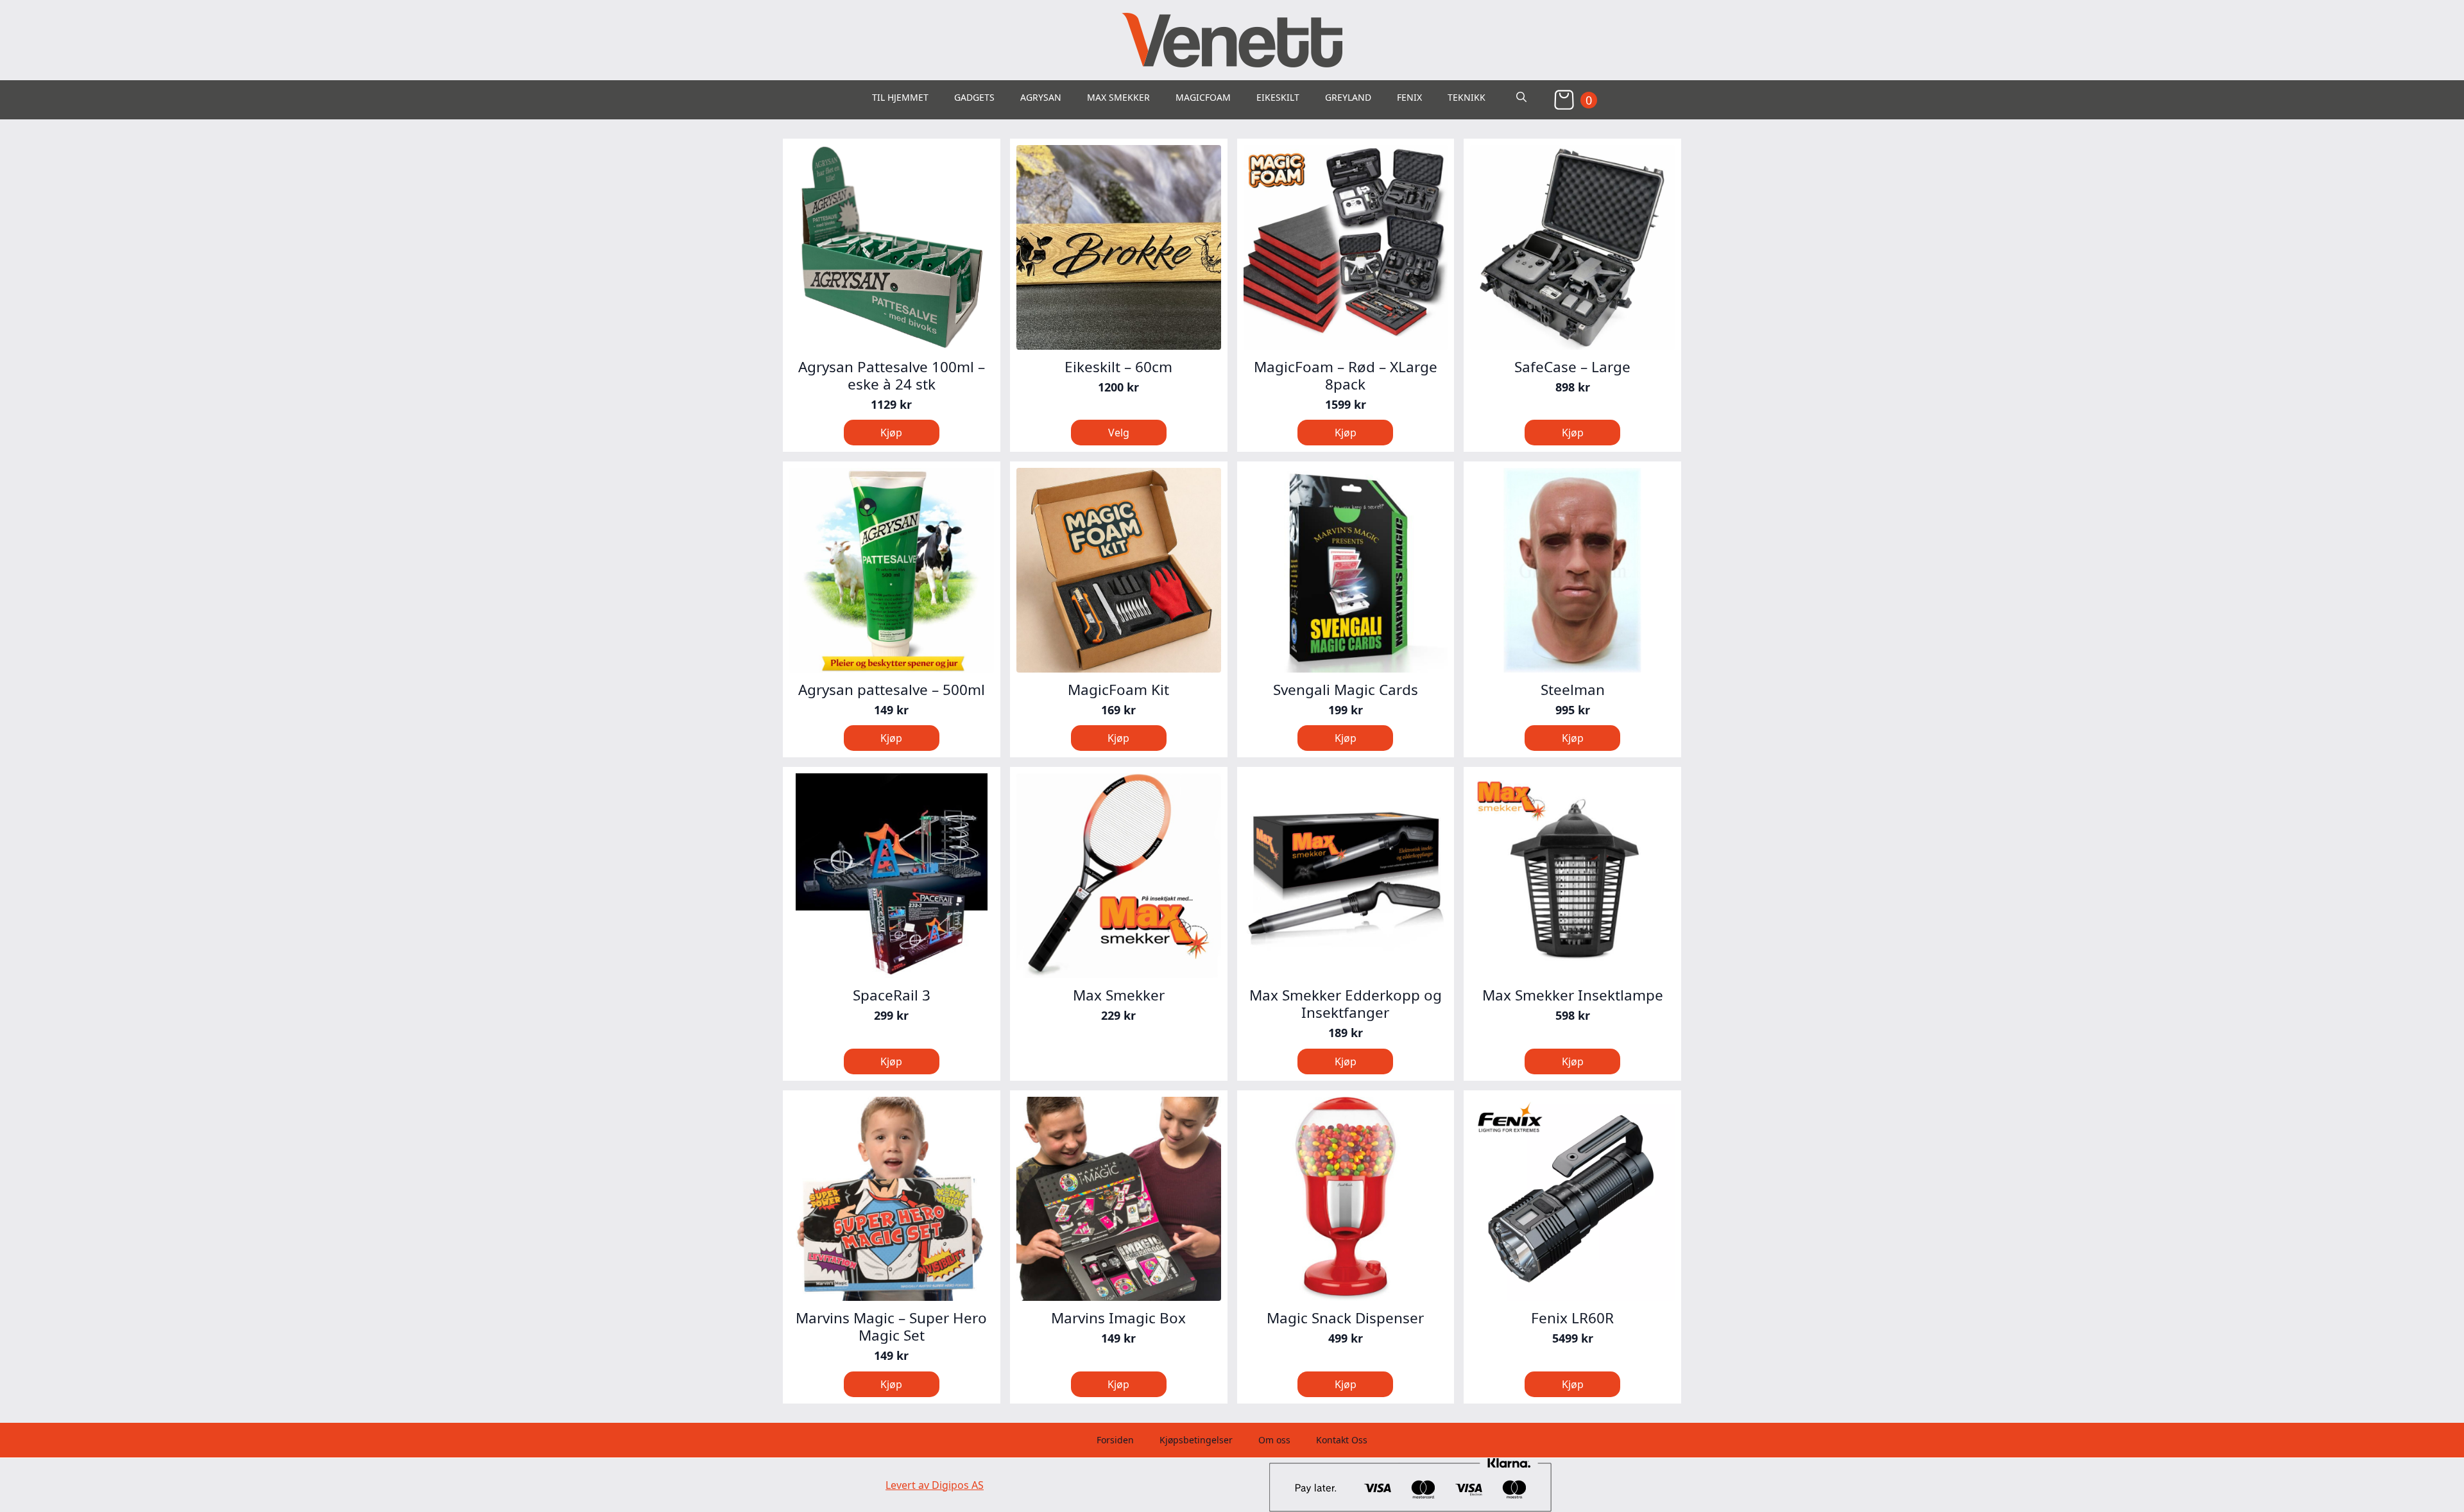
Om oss (1274, 1440)
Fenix (1409, 97)
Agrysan (1041, 97)
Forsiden (1115, 1440)
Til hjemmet (900, 97)
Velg (1119, 433)
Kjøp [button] (891, 433)
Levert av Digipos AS (935, 1485)
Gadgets (974, 97)
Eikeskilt (1278, 97)
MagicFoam (1203, 97)
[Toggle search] (1521, 97)
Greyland (1348, 97)
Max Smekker (1118, 97)
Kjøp (1118, 1060)
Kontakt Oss (1342, 1440)
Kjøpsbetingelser (1196, 1440)
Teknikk (1467, 97)
